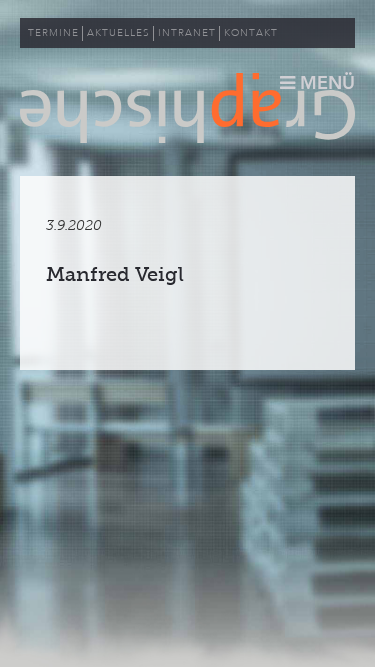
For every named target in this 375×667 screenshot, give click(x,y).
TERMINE (53, 33)
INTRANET (187, 33)
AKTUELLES (118, 33)
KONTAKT (251, 33)
